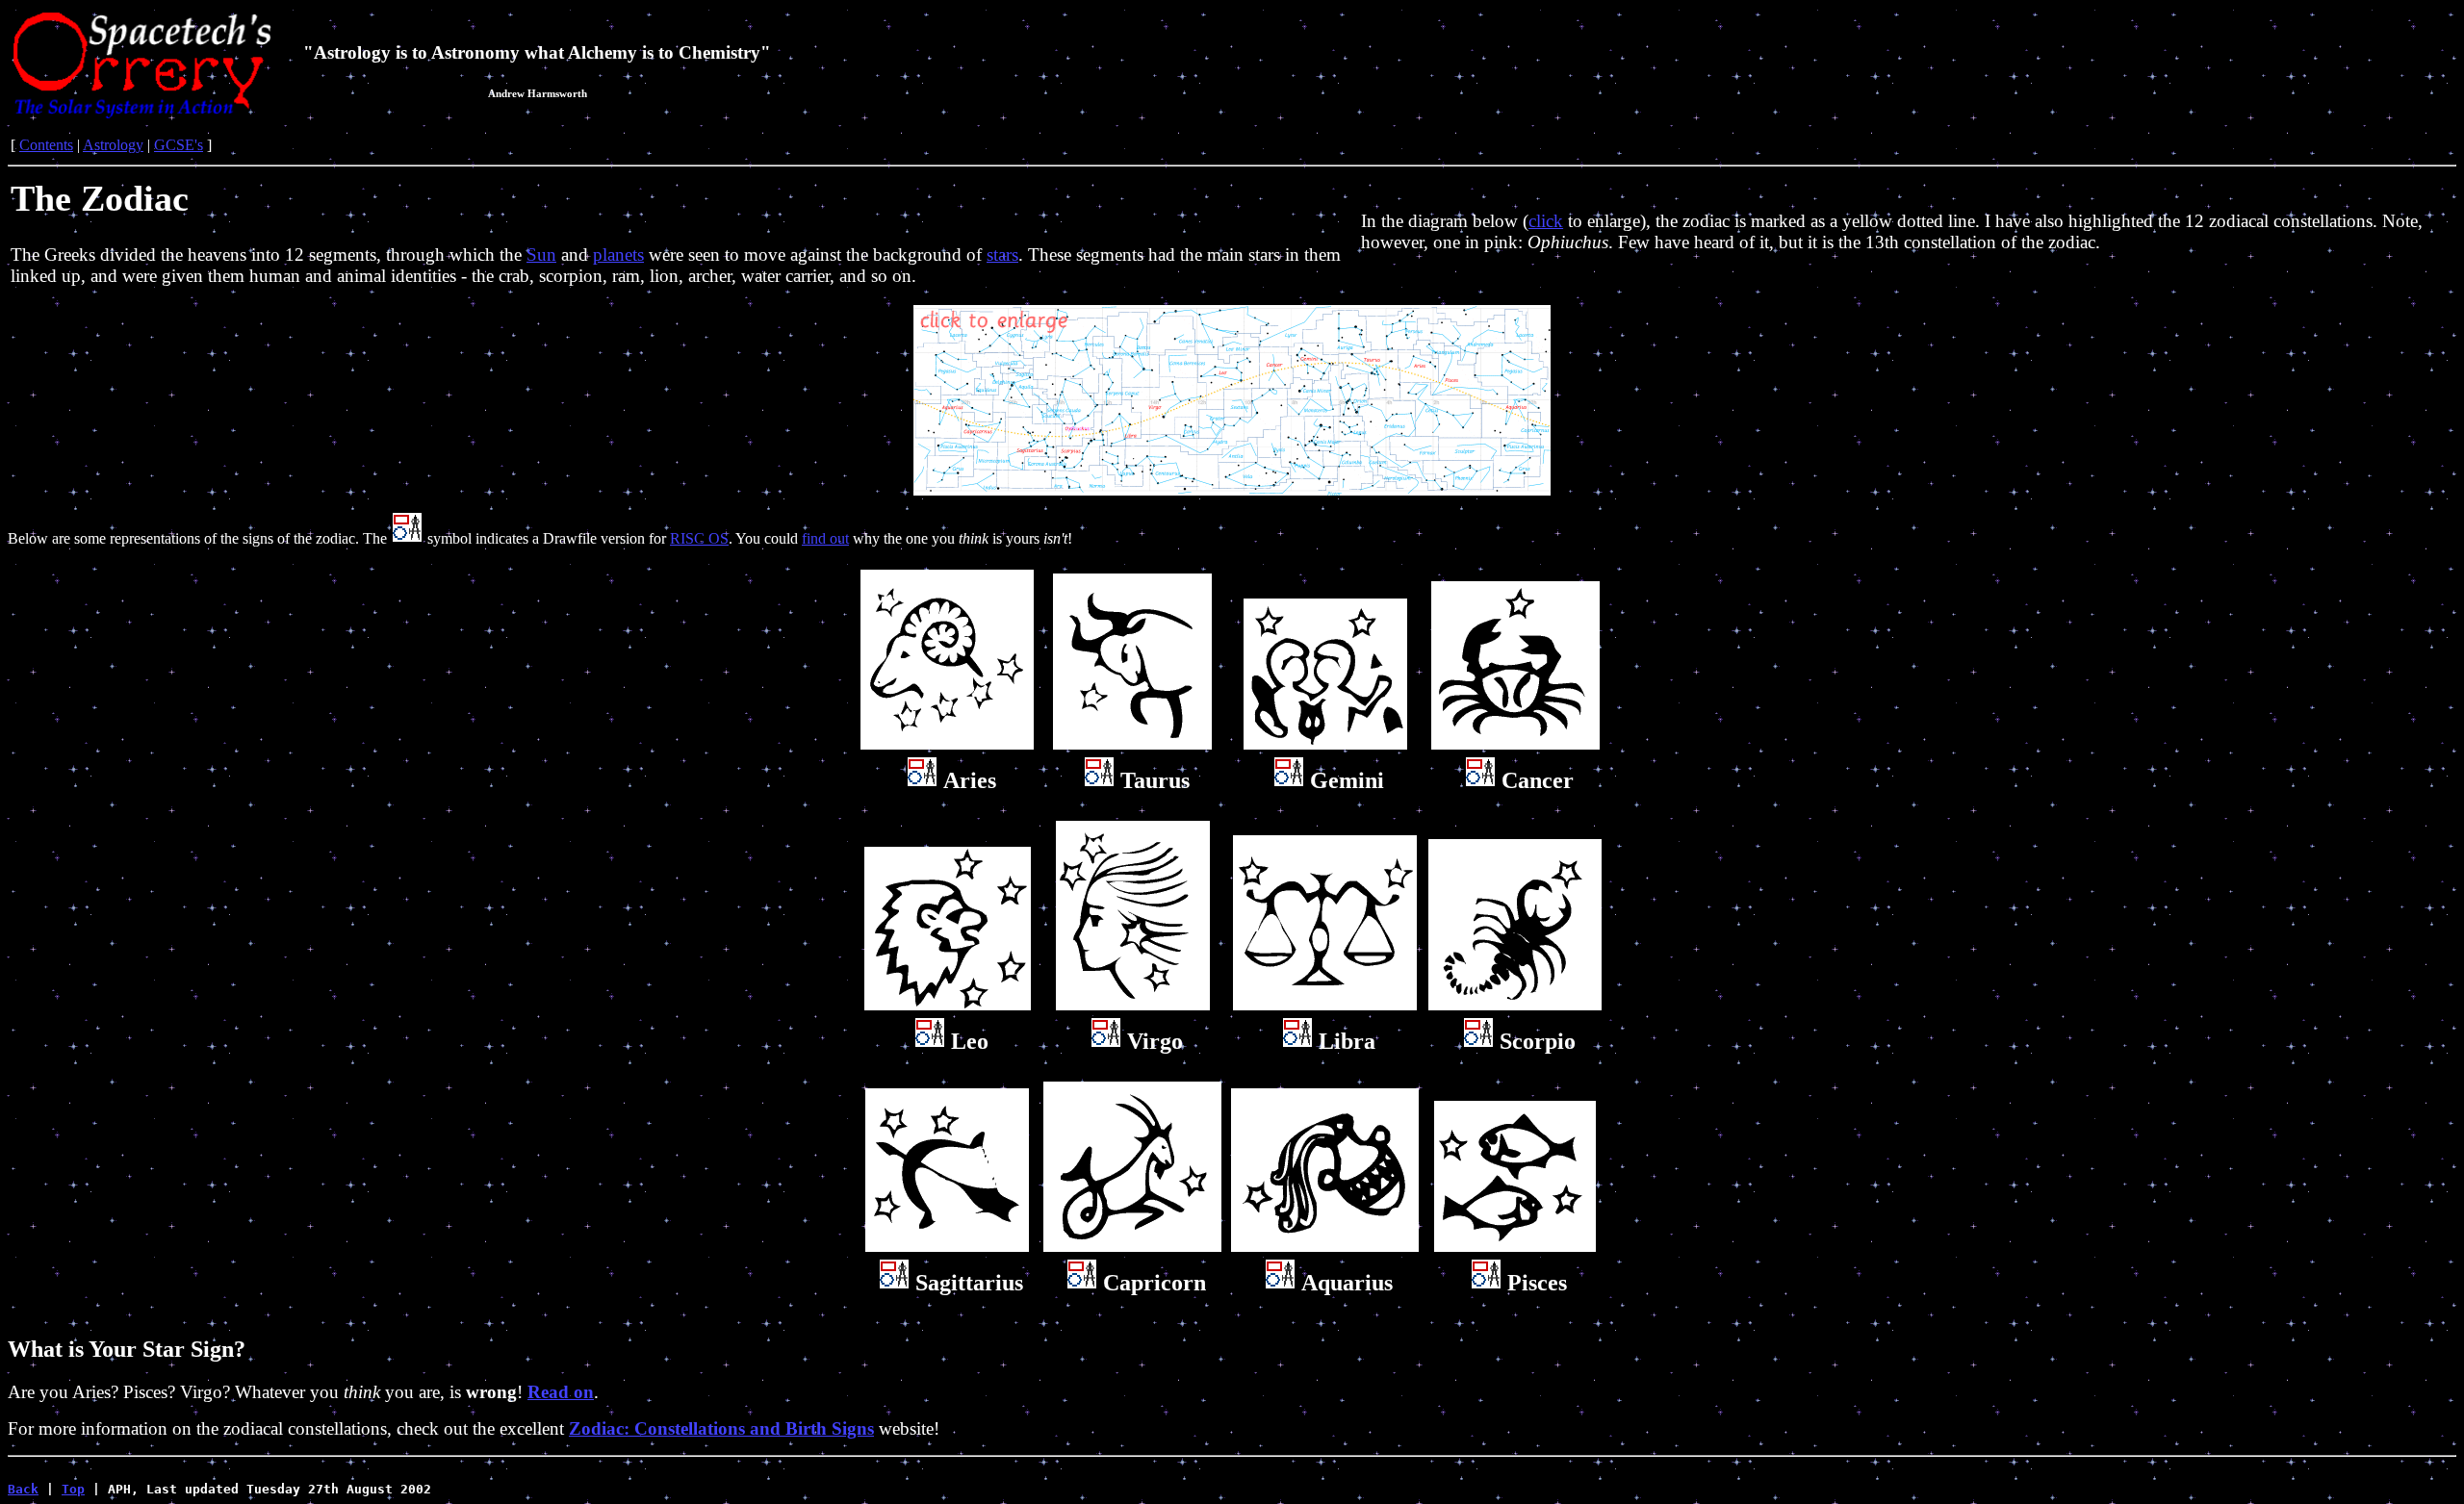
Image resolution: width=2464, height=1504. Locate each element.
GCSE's (179, 145)
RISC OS (699, 538)
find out (825, 538)
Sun (541, 255)
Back (23, 1489)
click (1546, 221)
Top (73, 1489)
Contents (46, 145)
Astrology (113, 145)
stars (1002, 255)
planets (618, 255)
